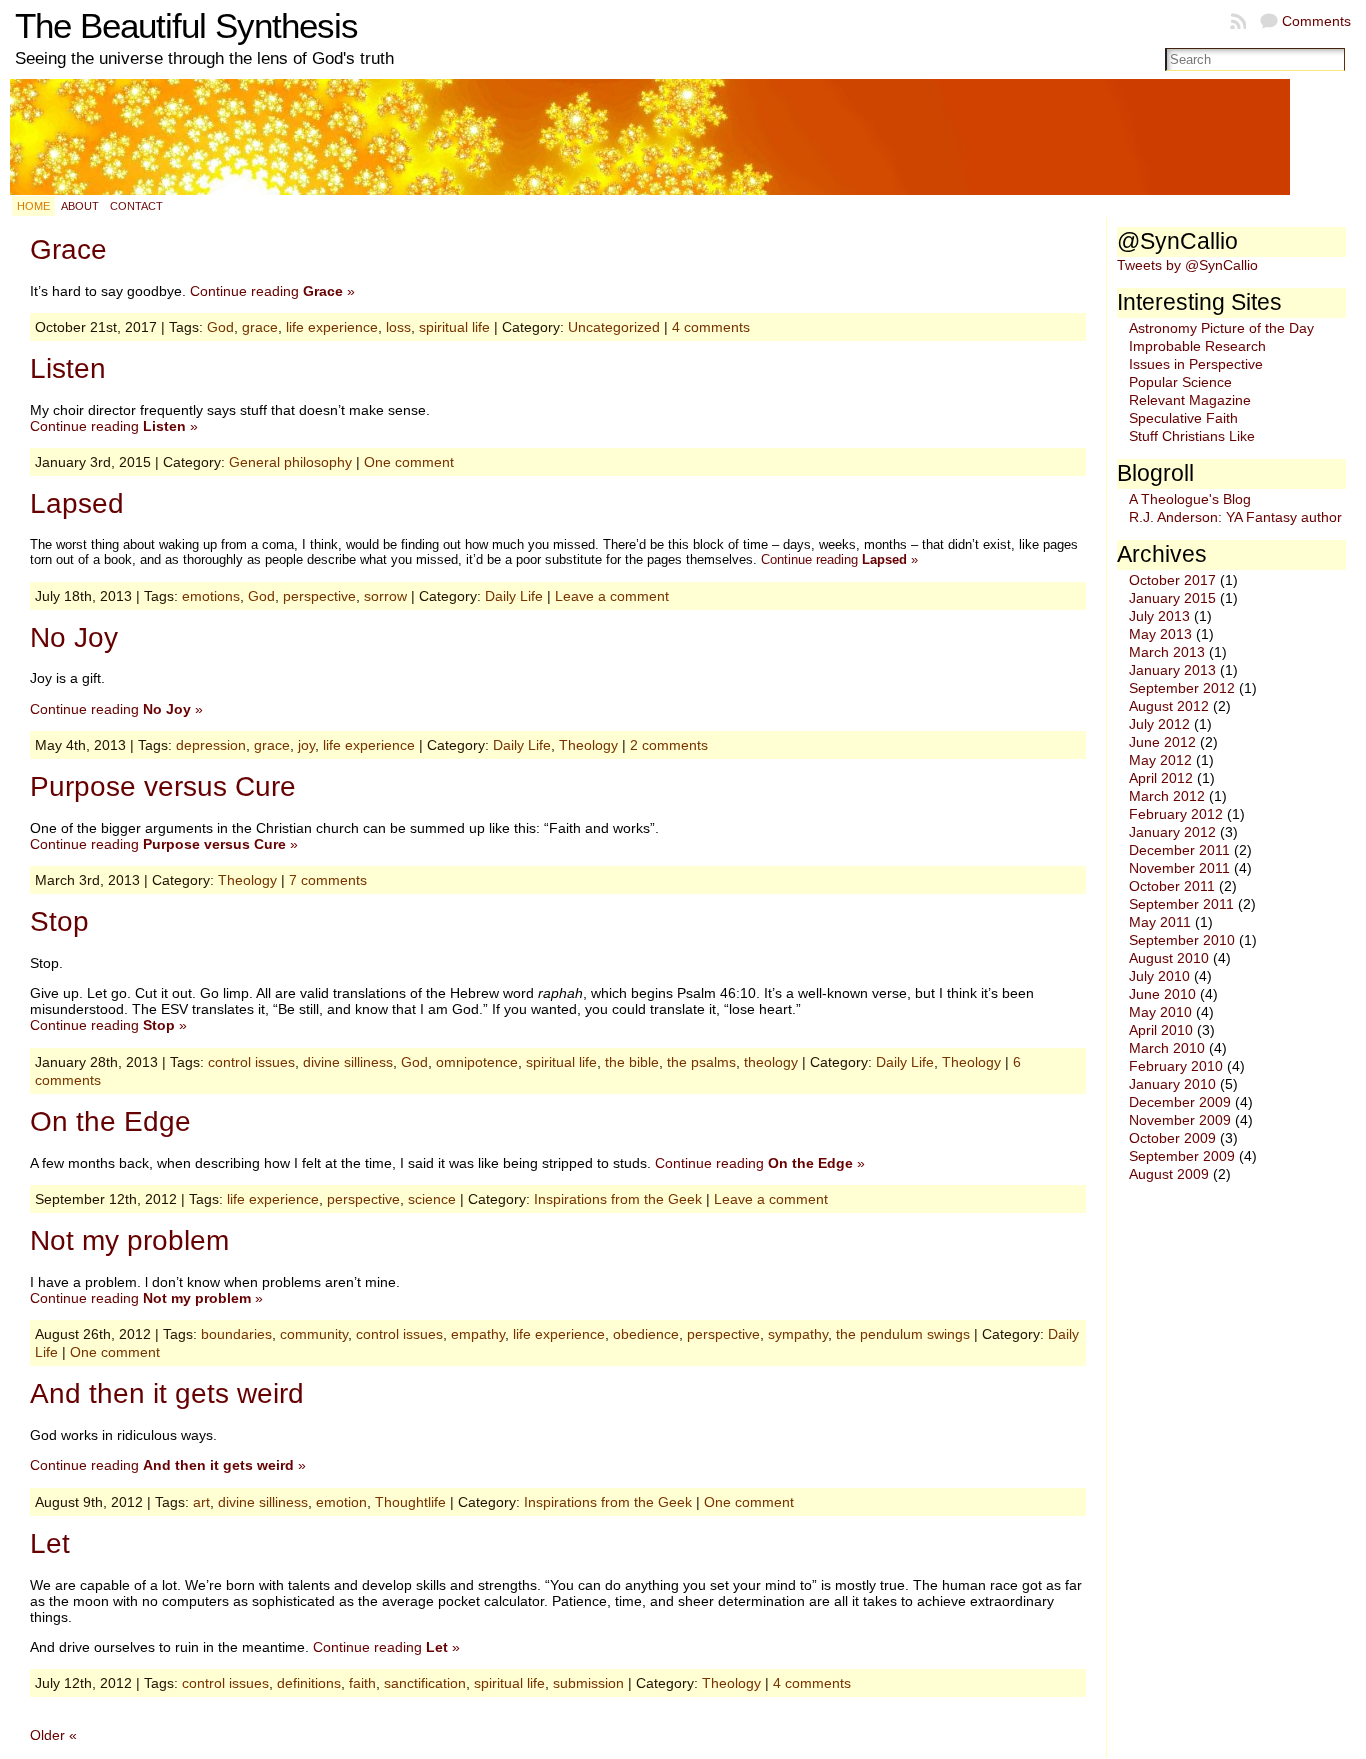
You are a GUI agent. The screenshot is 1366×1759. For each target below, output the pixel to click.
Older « (53, 1735)
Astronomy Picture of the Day (1221, 328)
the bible (632, 1062)
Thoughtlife (410, 1502)
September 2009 (1182, 1156)
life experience (332, 327)
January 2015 (1172, 598)
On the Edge (110, 1121)
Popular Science (1180, 382)
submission (588, 1683)
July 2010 (1159, 976)
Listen (68, 368)
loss (398, 327)
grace (260, 327)
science (432, 1199)
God (220, 327)
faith (362, 1683)
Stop (59, 921)
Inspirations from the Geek (618, 1199)
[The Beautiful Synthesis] (683, 137)
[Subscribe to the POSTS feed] (1240, 21)
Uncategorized (614, 327)
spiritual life (454, 327)
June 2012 (1162, 742)
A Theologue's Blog (1190, 499)
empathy (478, 1334)
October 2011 (1172, 886)
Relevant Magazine (1190, 400)
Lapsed (77, 503)
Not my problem (129, 1240)
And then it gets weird (167, 1393)
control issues (251, 1062)
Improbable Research (1197, 346)
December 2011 (1179, 850)
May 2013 (1160, 634)
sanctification (425, 1683)
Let (50, 1543)
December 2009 (1180, 1102)
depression (211, 745)
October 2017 (1172, 580)
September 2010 (1182, 940)
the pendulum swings (903, 1334)
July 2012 (1159, 724)
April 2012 (1161, 778)
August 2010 (1169, 958)
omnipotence (477, 1062)
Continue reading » (272, 291)
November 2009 (1180, 1120)
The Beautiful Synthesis (186, 26)
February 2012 (1176, 814)
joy (306, 745)
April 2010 (1161, 1030)
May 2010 (1160, 1012)
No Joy (74, 637)
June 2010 (1162, 994)
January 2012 (1172, 832)
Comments (1316, 21)
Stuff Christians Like (1192, 436)
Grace (68, 249)
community (314, 1334)
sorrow (385, 596)
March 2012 (1167, 796)
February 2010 (1176, 1066)
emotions (211, 596)
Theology (588, 745)
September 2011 (1181, 904)
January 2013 (1172, 670)
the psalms (701, 1062)
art (201, 1502)
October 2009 (1172, 1138)
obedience (646, 1334)
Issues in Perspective (1196, 364)
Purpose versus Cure (163, 786)
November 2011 (1179, 868)
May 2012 (1160, 760)
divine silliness (348, 1062)
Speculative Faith (1183, 418)
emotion (341, 1502)
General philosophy (290, 462)
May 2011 (1160, 922)
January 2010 (1172, 1084)
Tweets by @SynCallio (1187, 265)
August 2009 (1169, 1174)
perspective (319, 596)
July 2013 (1159, 616)
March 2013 (1167, 652)
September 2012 (1182, 688)
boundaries (236, 1334)
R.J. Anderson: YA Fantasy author (1235, 517)
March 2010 (1167, 1048)
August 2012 (1169, 706)
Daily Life (514, 596)
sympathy (798, 1334)
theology (771, 1062)
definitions (309, 1683)
